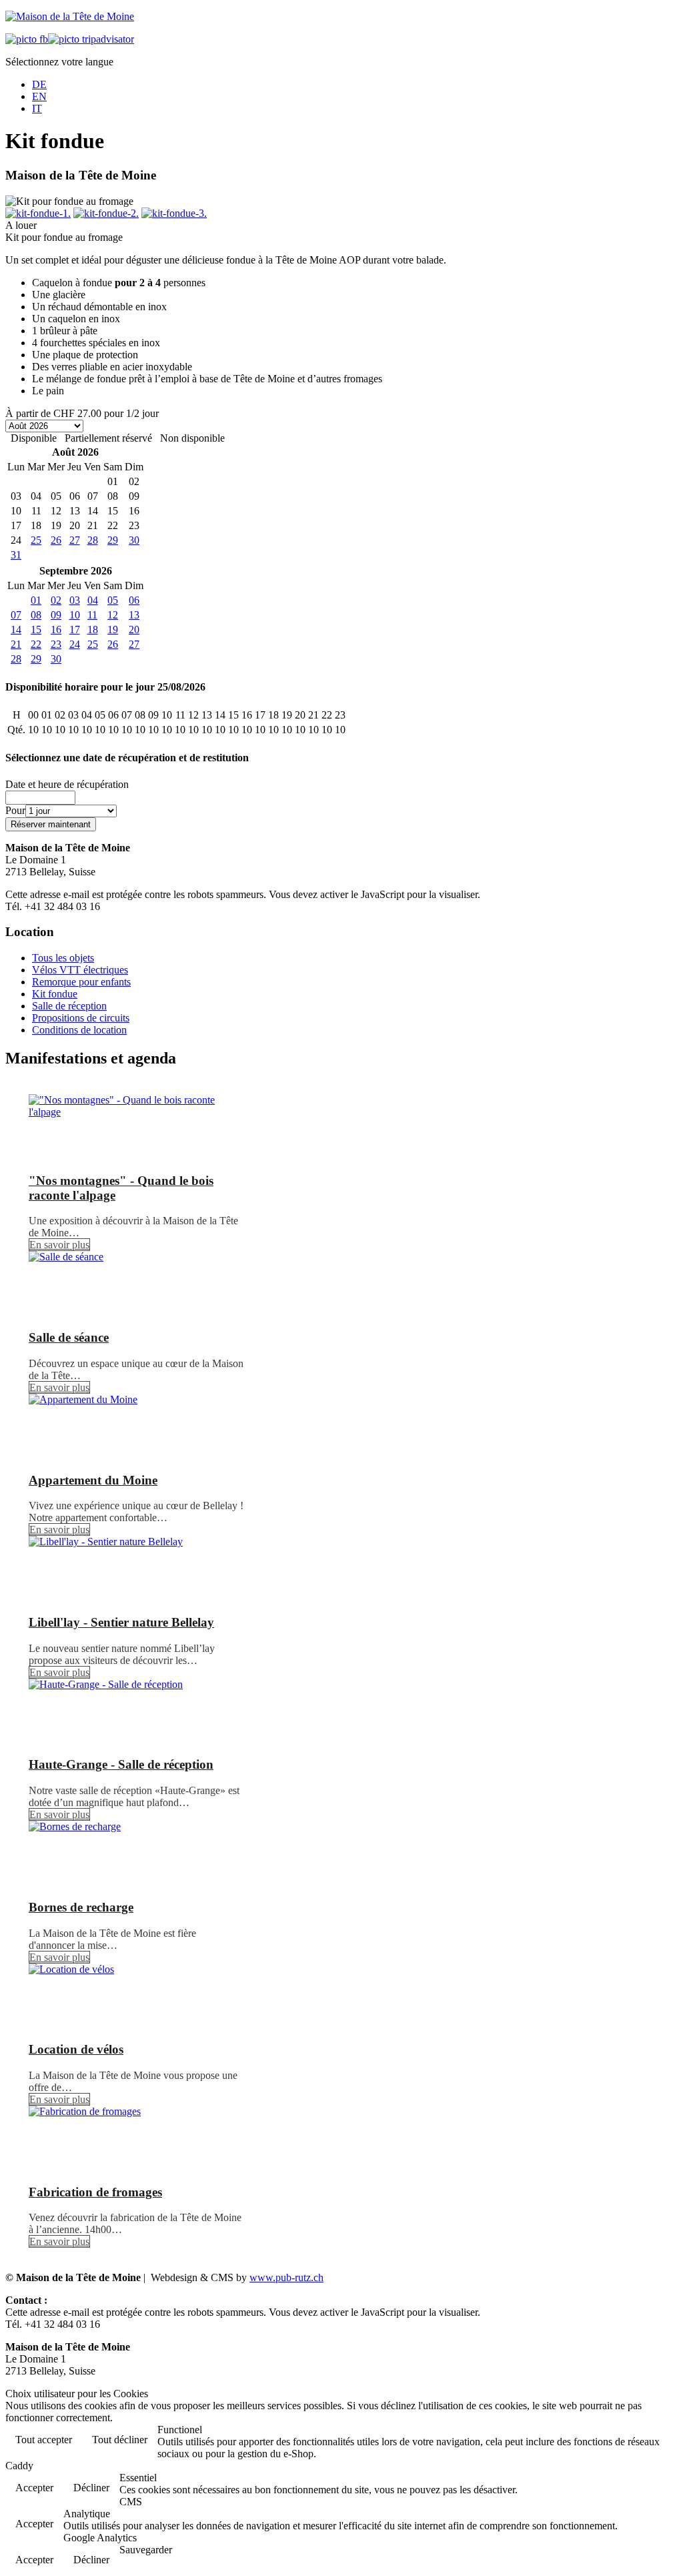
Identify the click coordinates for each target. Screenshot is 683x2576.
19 (113, 629)
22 (36, 644)
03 (75, 600)
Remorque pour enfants (81, 982)
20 (134, 629)
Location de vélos (76, 2049)
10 (75, 615)
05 (113, 600)
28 (93, 540)
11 (92, 615)
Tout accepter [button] (44, 2440)
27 (75, 540)
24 (75, 644)
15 (36, 629)
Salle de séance (69, 1337)
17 (75, 629)
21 (16, 644)
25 (36, 540)
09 (56, 615)
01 (36, 600)
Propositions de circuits (81, 1018)
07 (16, 615)
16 (56, 629)
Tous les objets (63, 958)
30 (134, 540)
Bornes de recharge (81, 1907)
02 (56, 600)
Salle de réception (69, 1006)
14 (16, 629)
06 (134, 600)
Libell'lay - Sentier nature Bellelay (121, 1622)
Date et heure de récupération (67, 784)
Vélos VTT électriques (80, 970)
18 (93, 629)
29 (113, 540)
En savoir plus (59, 1245)
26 (56, 540)
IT (37, 108)
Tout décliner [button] (120, 2440)
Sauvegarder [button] (146, 2550)
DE (39, 84)
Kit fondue (55, 994)
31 (16, 555)
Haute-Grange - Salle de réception (121, 1764)
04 (93, 600)
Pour (15, 810)
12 (113, 615)
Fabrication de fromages (95, 2192)
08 (36, 615)
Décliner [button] (91, 2488)
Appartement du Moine (93, 1480)
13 (134, 615)
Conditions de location (79, 1030)
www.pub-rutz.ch (286, 2277)
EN (39, 96)
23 (56, 644)
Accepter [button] (34, 2488)
